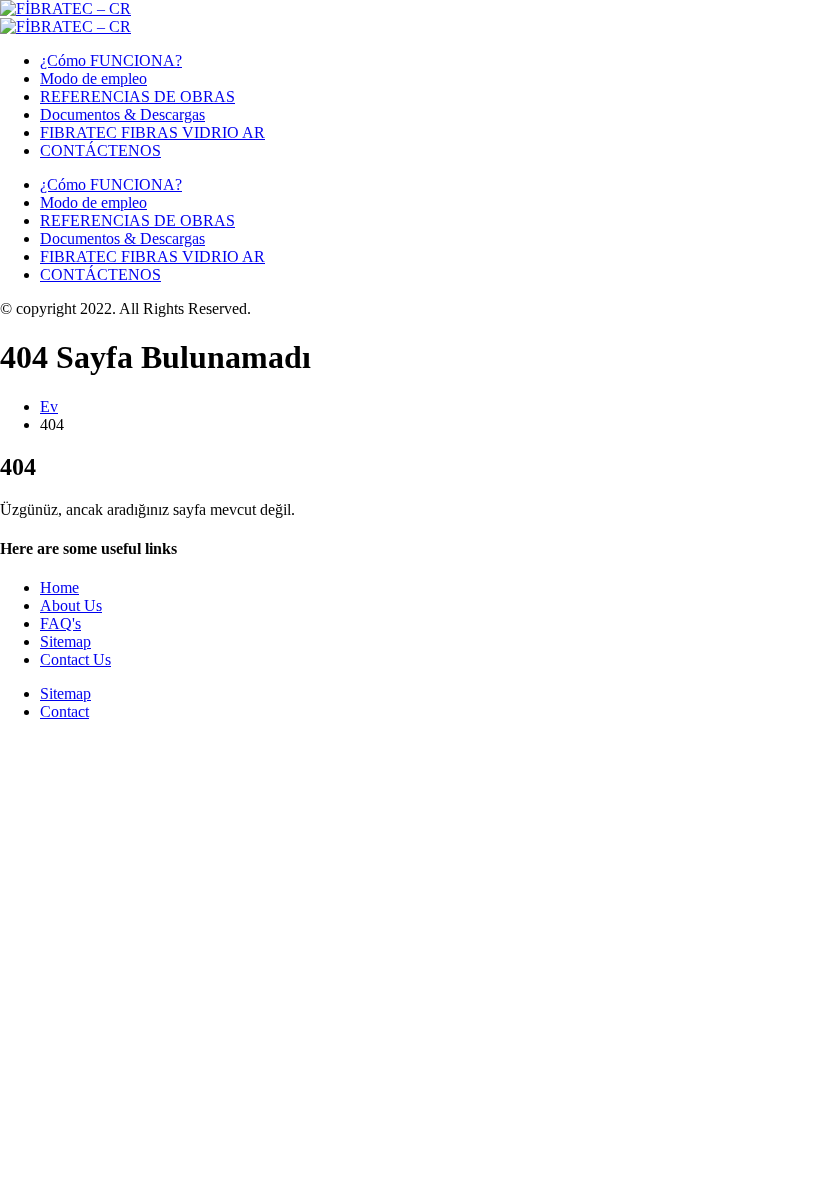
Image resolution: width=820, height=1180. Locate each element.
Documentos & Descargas (122, 114)
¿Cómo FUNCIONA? (111, 60)
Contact (64, 711)
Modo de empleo (93, 78)
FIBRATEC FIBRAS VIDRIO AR (152, 132)
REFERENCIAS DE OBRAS (137, 96)
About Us (71, 605)
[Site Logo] (65, 8)
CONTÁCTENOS (100, 150)
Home (59, 587)
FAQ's (60, 623)
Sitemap (65, 641)
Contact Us (75, 659)
